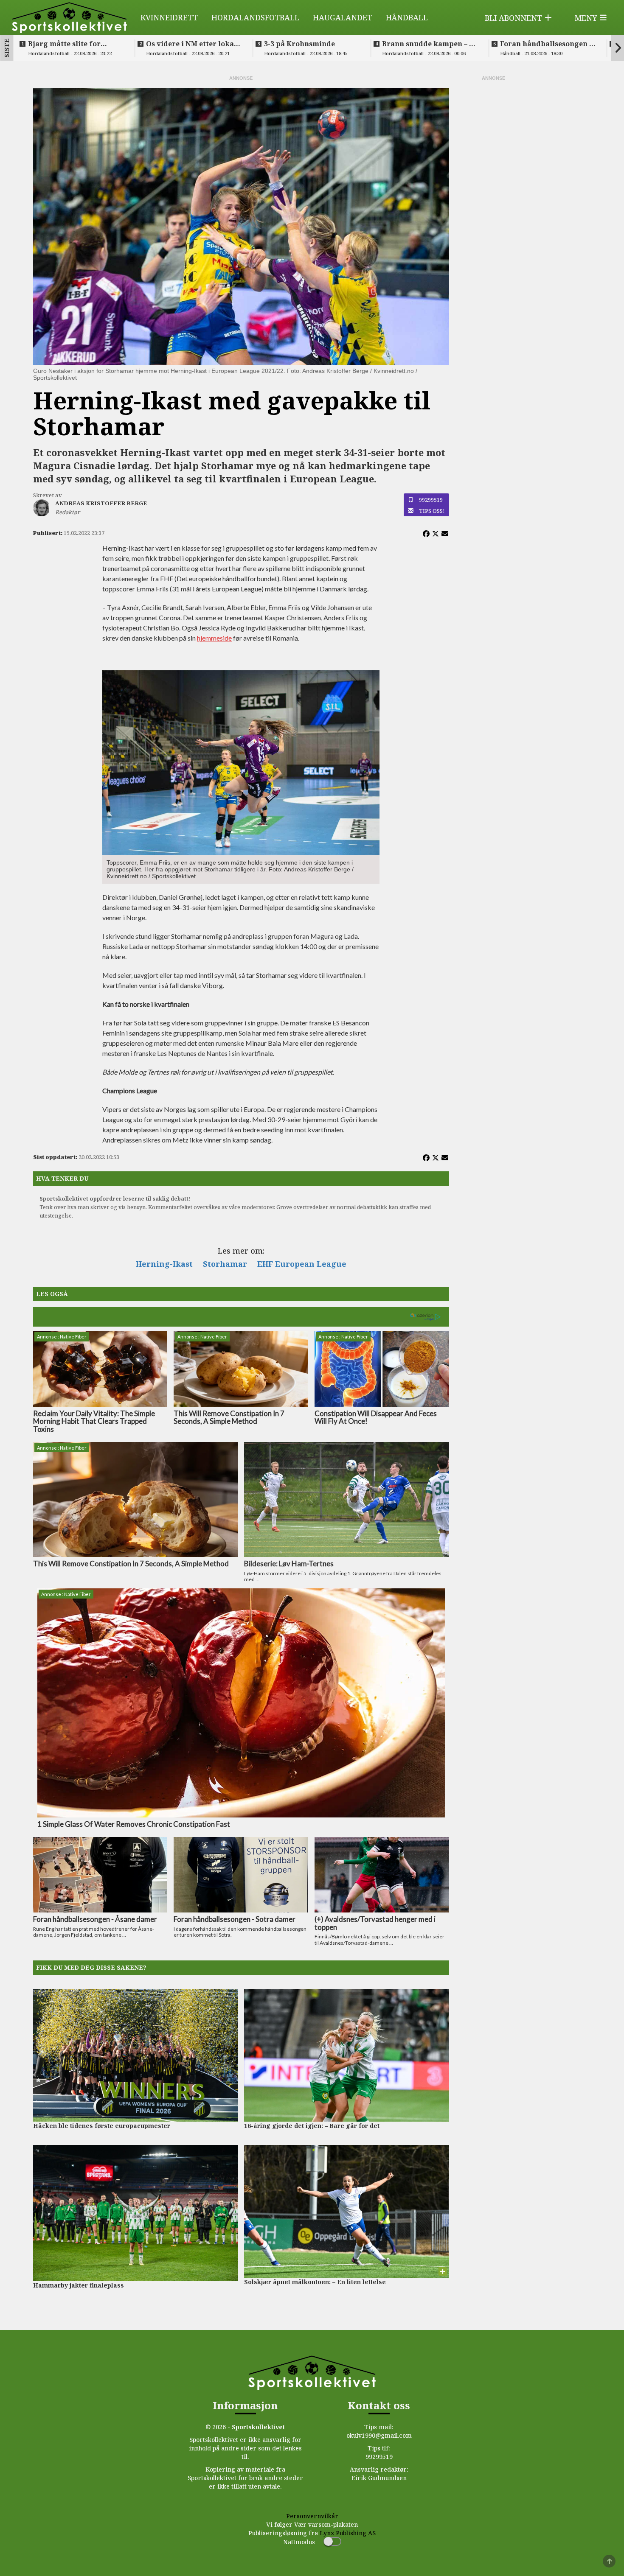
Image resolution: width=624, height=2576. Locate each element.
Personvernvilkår (312, 2516)
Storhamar (225, 1264)
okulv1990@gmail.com (379, 2435)
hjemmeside (214, 638)
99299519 (431, 500)
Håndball (407, 17)
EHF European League (302, 1264)
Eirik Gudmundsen (379, 2478)
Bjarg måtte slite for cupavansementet (64, 44)
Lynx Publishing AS (348, 2533)
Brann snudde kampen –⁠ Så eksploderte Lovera (430, 44)
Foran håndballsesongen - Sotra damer (546, 44)
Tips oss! (432, 511)
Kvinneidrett (169, 17)
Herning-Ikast (164, 1264)
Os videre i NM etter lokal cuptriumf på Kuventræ (191, 44)
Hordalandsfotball (255, 17)
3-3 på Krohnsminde (299, 44)
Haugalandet (343, 17)
